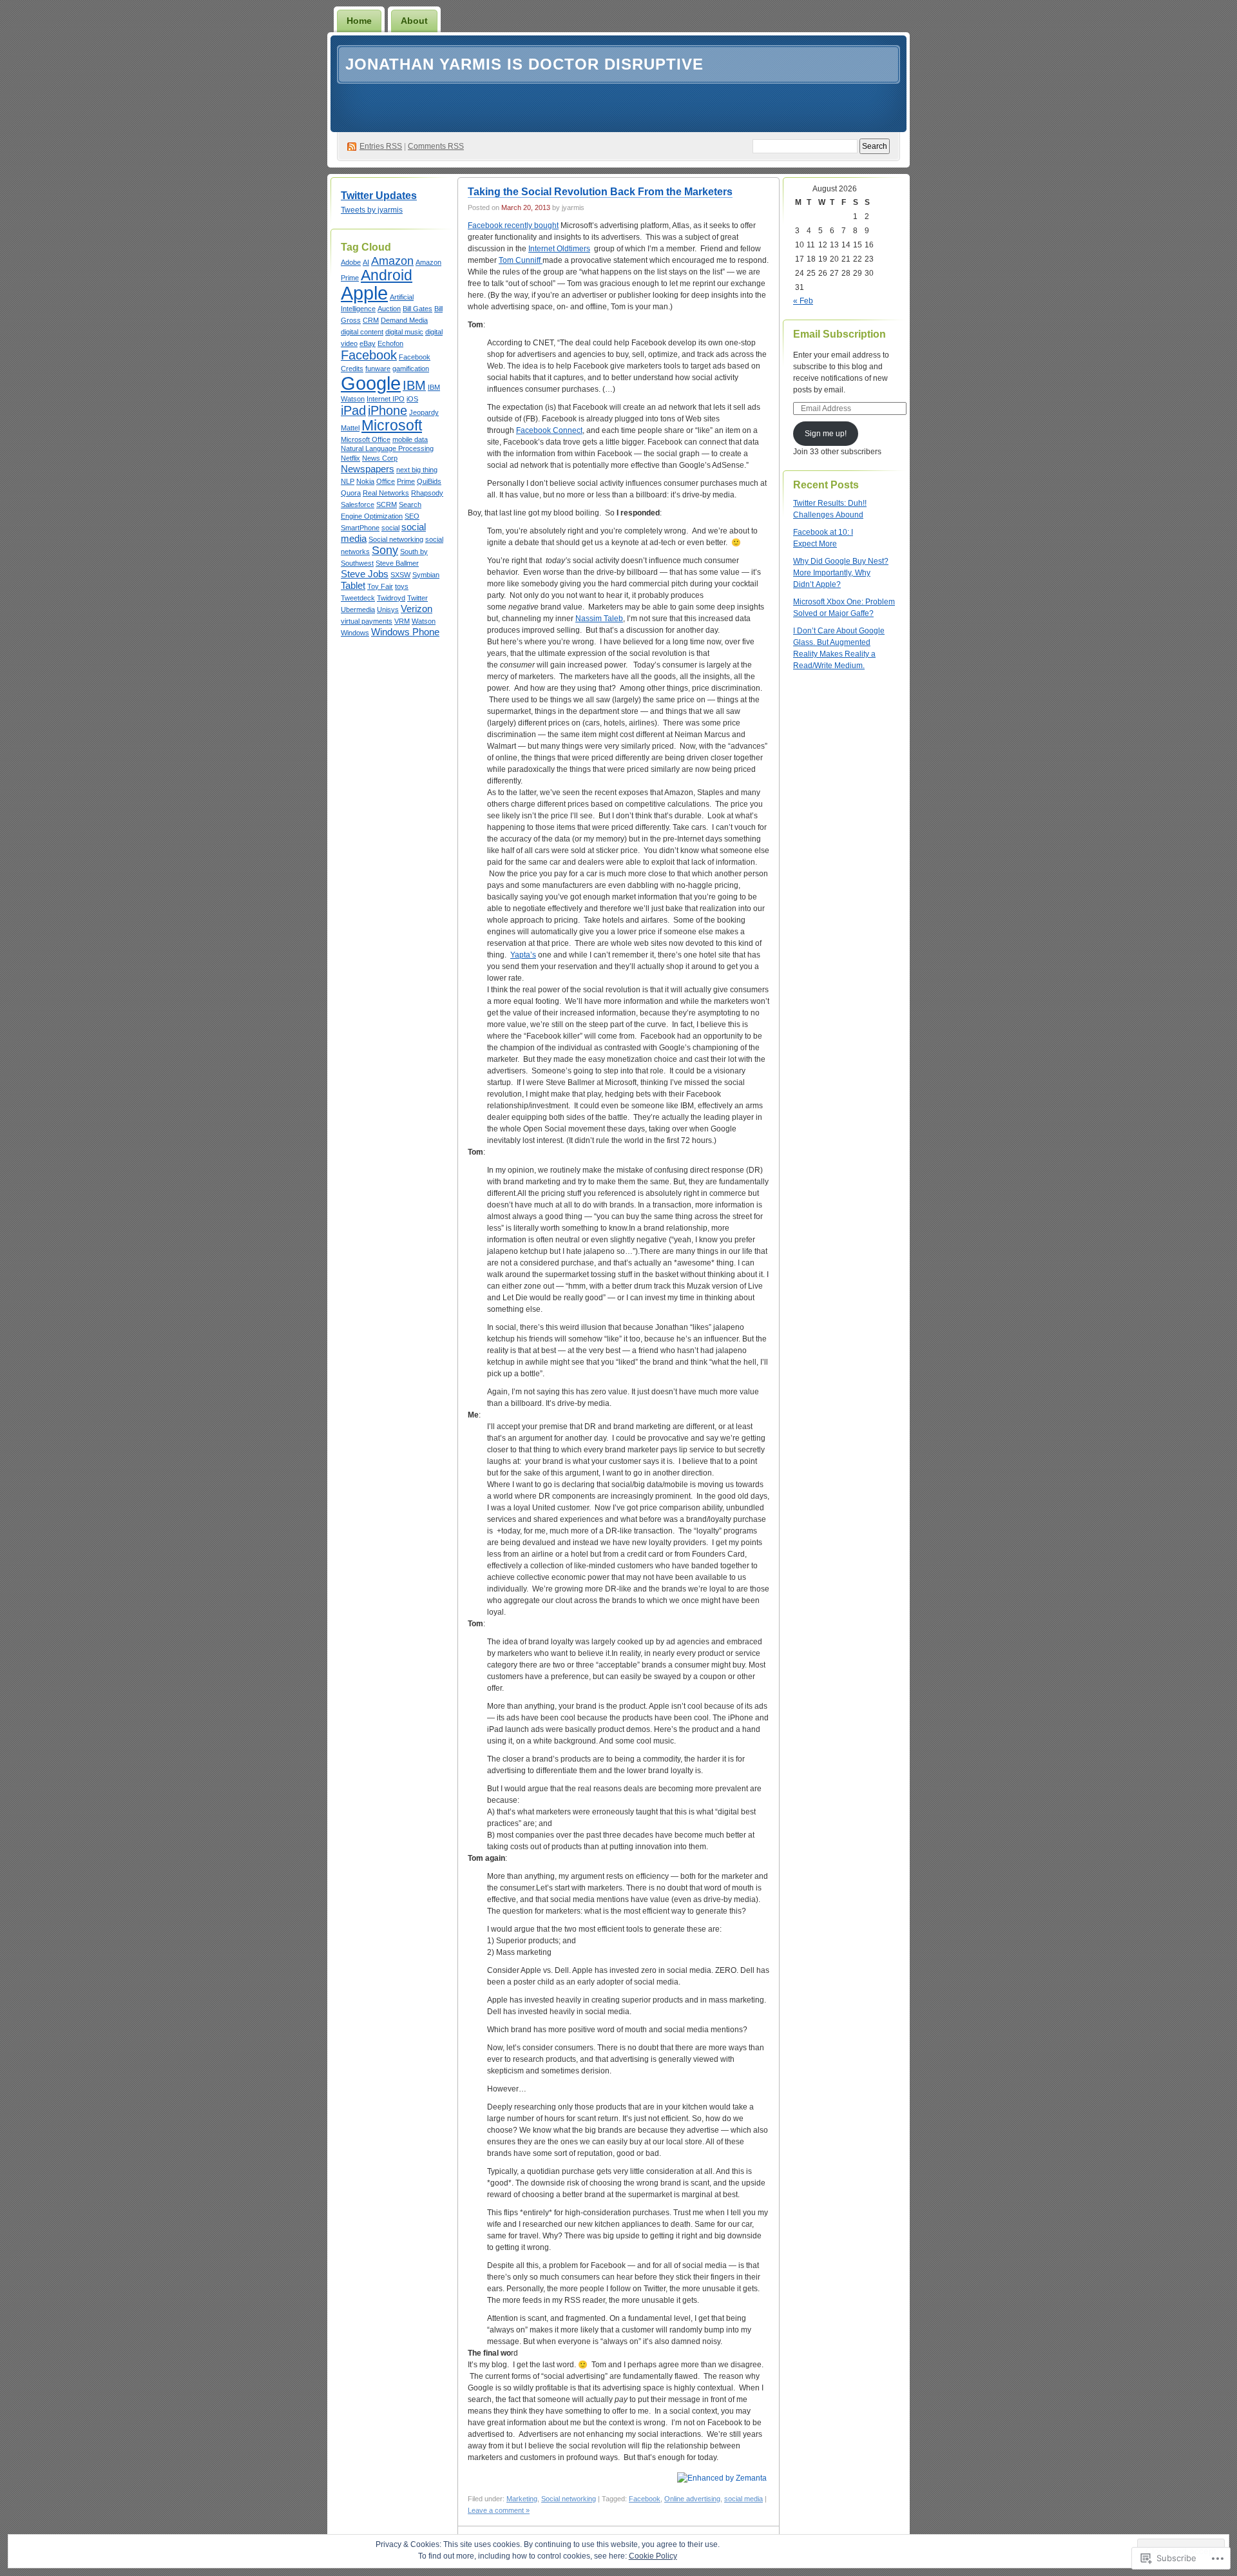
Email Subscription (839, 334)
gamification (411, 369)
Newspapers (368, 469)
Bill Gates (417, 309)
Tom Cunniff (521, 260)
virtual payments (367, 621)
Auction (389, 309)
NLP (348, 481)
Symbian (426, 575)
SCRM (387, 505)
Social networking (396, 539)
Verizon (417, 609)
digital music (404, 332)
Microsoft (392, 425)
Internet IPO (386, 399)
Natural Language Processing (387, 448)
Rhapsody (427, 493)
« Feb (803, 301)
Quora (351, 493)
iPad (353, 410)
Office (386, 481)
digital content (362, 332)
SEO (412, 516)
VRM (402, 621)
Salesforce (358, 505)
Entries (381, 146)
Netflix (350, 458)
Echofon (390, 343)
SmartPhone (360, 528)
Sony (385, 550)
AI (366, 262)
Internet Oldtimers (559, 249)
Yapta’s (523, 955)
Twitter (417, 598)
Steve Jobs (365, 574)
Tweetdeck (358, 598)
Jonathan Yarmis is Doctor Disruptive (524, 64)
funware (378, 369)
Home (359, 21)
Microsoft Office (366, 439)
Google (371, 383)
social (390, 528)
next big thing (417, 470)
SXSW (400, 575)
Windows (355, 633)
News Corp (380, 458)
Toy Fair (380, 586)
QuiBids (429, 481)
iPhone (388, 410)
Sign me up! (826, 434)
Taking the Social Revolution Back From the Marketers (600, 192)
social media (743, 2499)
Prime (406, 481)
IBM (414, 385)
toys (402, 586)
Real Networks (386, 493)
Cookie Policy (653, 2556)
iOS (412, 399)
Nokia (365, 481)
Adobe (351, 262)
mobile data (410, 439)
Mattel (350, 428)
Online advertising (692, 2499)
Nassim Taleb (599, 619)
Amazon (392, 261)
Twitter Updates (379, 196)
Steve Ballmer (397, 563)
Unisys (388, 610)
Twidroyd (391, 598)
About (414, 21)
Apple (364, 293)
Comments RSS (436, 146)
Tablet (353, 586)
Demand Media (404, 320)
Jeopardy (424, 412)
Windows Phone (405, 632)
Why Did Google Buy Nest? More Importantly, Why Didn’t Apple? (841, 573)
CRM (371, 320)
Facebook (369, 355)
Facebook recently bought (513, 226)
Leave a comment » (499, 2510)
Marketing (522, 2499)
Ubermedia (358, 610)
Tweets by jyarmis (372, 210)
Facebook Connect (549, 430)
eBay (368, 343)
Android (387, 275)
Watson (424, 621)
